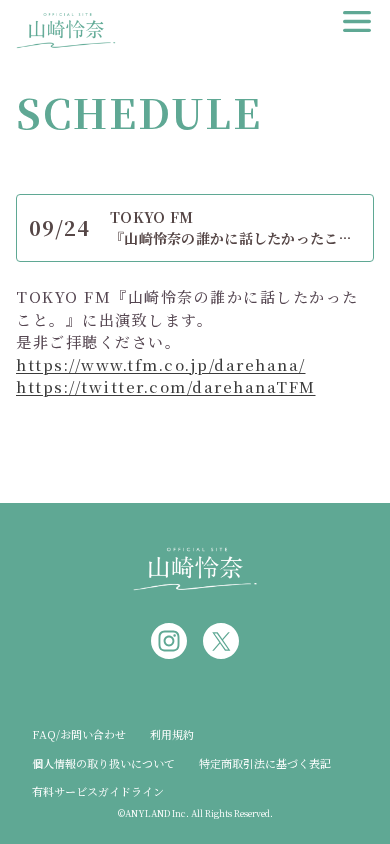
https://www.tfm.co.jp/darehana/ (161, 364)
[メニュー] (357, 21)
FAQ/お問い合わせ (79, 734)
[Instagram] (169, 641)
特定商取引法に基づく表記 (265, 763)
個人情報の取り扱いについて (103, 763)
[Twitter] (221, 641)
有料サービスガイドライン (98, 791)
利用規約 (172, 734)
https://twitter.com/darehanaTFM (166, 386)
